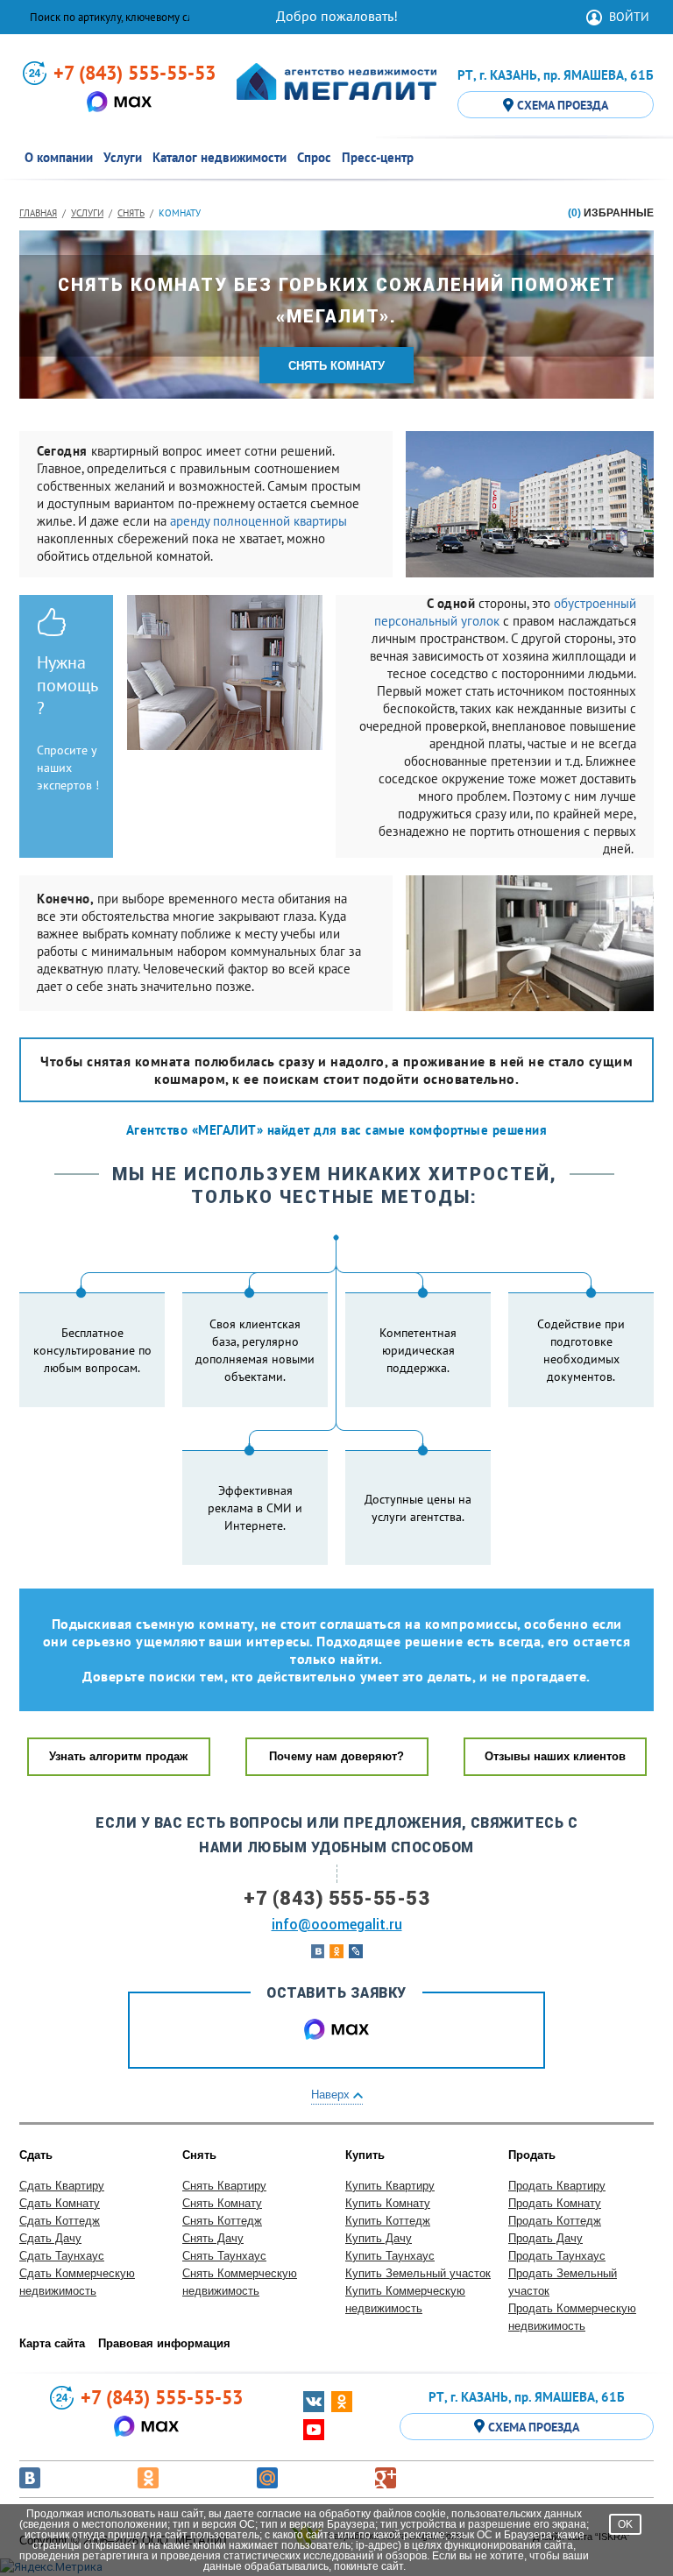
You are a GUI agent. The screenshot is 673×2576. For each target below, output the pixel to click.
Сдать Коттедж (60, 2221)
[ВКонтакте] (30, 2478)
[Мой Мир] (267, 2478)
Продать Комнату (555, 2203)
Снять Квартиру (224, 2186)
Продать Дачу (545, 2238)
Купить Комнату (388, 2203)
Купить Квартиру (390, 2186)
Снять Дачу (213, 2238)
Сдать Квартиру (62, 2186)
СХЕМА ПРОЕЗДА (563, 105)
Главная (38, 213)
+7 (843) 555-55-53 (135, 73)
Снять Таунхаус (224, 2256)
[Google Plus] (386, 2478)
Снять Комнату (222, 2203)
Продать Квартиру (557, 2186)
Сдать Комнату (60, 2203)
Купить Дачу (379, 2238)
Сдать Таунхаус (62, 2256)
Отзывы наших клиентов (555, 1756)
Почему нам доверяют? (336, 1756)
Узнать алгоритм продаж (118, 1756)
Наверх (332, 2095)
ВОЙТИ (629, 17)
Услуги (87, 213)
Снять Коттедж (222, 2221)
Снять (131, 213)
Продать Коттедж (555, 2221)
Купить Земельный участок (418, 2273)
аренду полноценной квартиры (259, 521)
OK (625, 2524)
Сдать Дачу (50, 2238)
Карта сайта (52, 2343)
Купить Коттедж (388, 2221)
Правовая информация (164, 2343)
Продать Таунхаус (557, 2256)
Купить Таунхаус (390, 2256)
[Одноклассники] (148, 2478)
